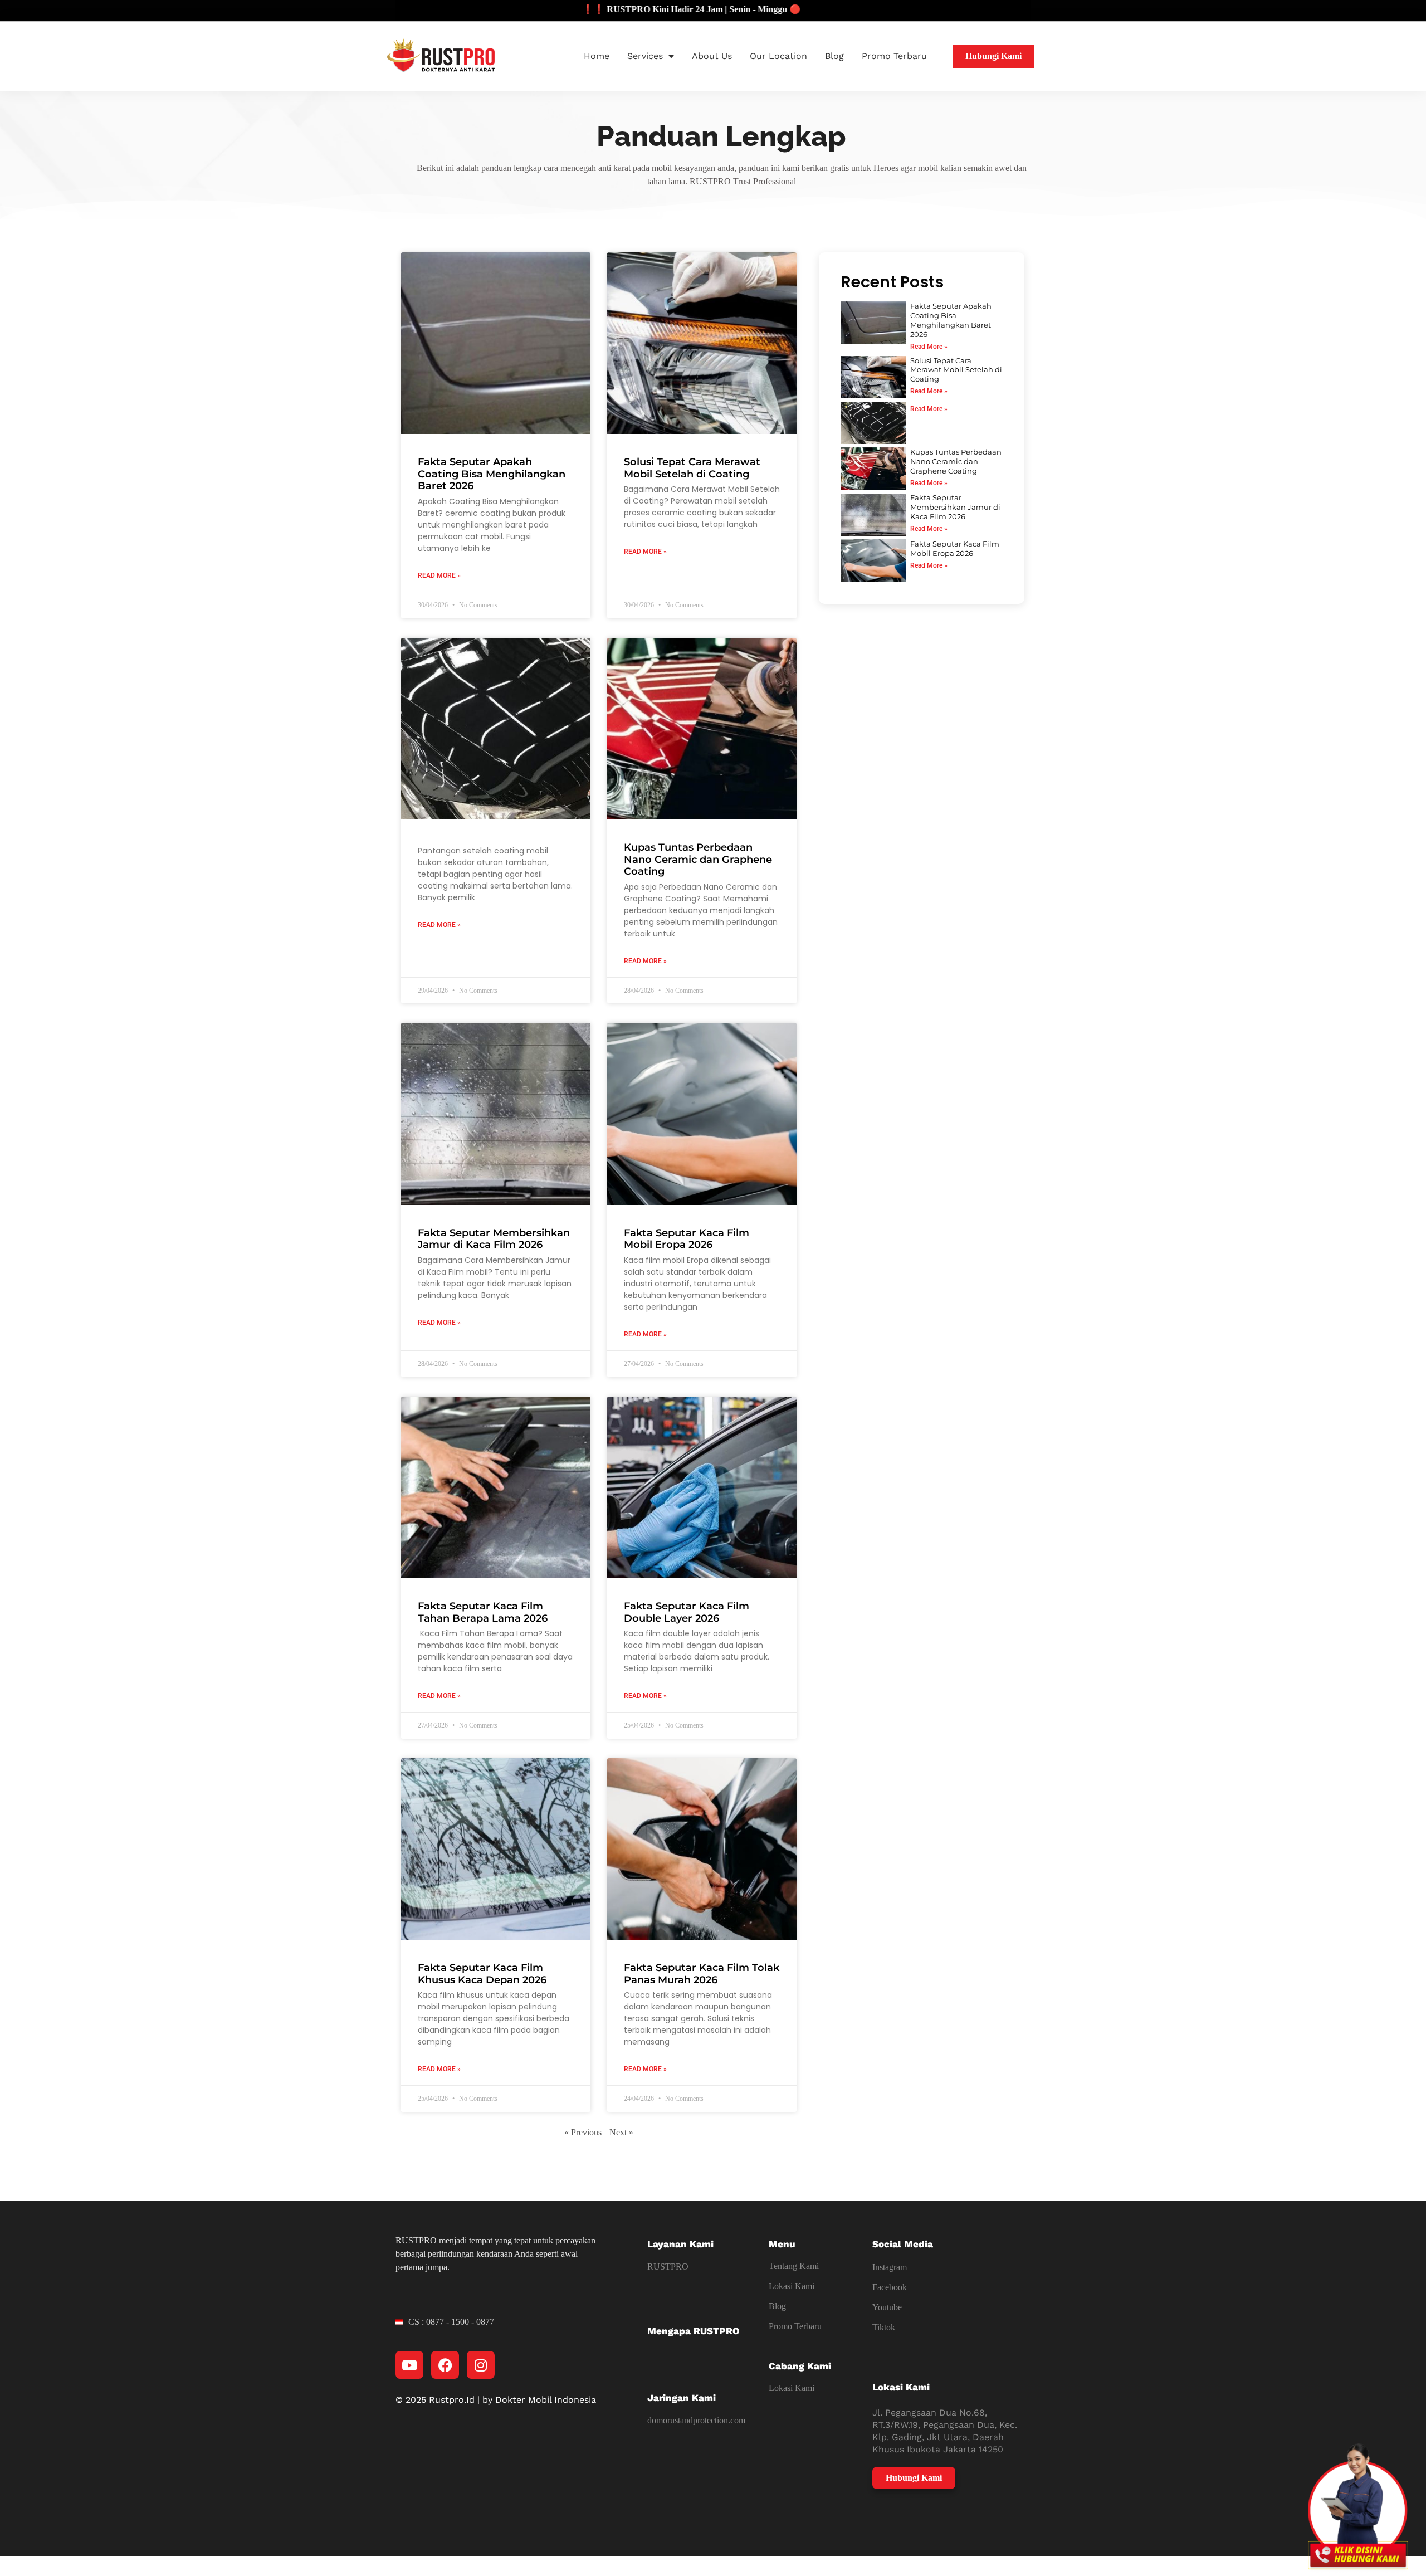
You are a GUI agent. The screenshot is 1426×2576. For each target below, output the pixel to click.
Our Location (778, 56)
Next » (621, 2132)
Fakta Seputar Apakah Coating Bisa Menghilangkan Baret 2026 (492, 474)
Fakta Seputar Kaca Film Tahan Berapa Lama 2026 (483, 1612)
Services (645, 56)
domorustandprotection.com (696, 2420)
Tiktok (884, 2327)
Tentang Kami (794, 2266)
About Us (712, 56)
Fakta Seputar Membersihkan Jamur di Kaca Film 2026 (494, 1239)
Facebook (890, 2287)
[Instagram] (481, 2365)
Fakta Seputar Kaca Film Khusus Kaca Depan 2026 (482, 1974)
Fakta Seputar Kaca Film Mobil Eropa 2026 (687, 1239)
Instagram (890, 2267)
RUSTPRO (668, 2267)
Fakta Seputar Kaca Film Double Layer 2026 (687, 1612)
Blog (834, 56)
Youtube (887, 2307)
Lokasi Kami (792, 2286)
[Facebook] (445, 2365)
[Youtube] (409, 2365)
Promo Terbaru (894, 56)
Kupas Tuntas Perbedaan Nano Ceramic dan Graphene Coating (698, 859)
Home (597, 56)
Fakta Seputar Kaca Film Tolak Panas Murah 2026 (702, 1974)
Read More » (439, 575)
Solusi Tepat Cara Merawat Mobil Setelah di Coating (692, 468)
